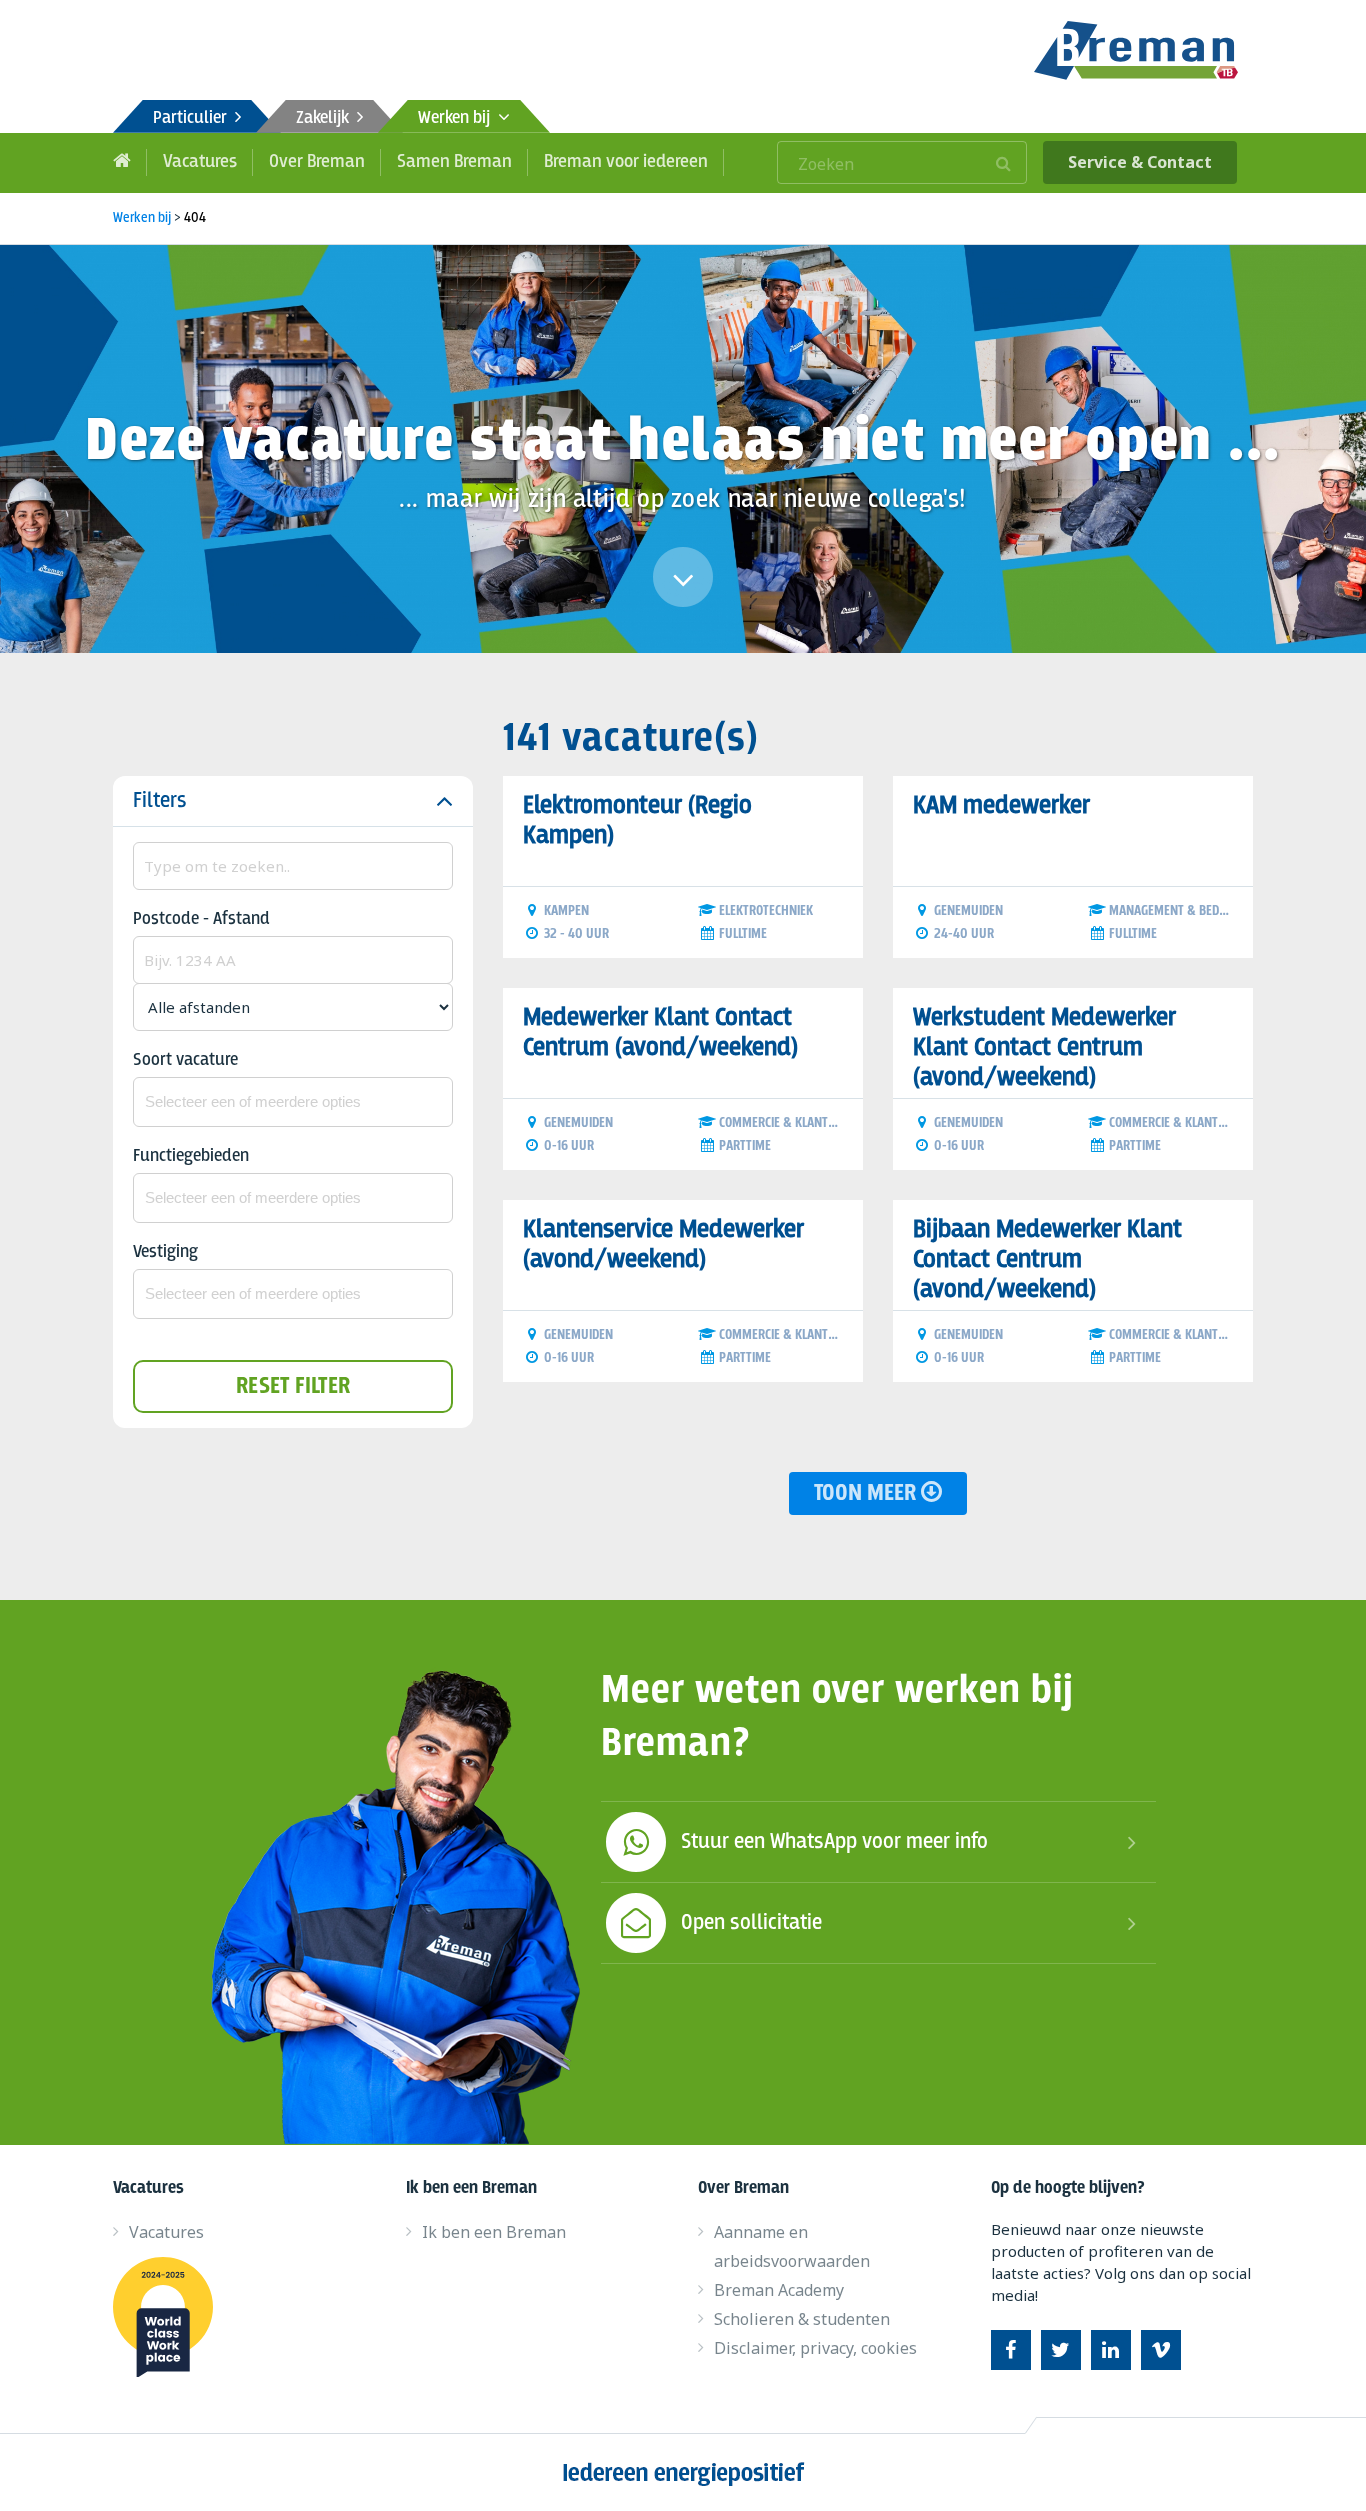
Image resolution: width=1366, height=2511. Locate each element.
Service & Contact (1140, 162)
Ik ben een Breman (494, 2232)
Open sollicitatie (751, 1923)
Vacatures (200, 162)
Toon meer (867, 1493)
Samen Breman (454, 162)
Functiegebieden (191, 1156)
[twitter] (1061, 2350)
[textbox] (293, 1102)
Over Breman (317, 162)
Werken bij (458, 118)
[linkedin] (1111, 2350)
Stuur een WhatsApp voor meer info (834, 1842)
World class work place (171, 2317)
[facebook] (1011, 2350)
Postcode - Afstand (201, 919)
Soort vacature (185, 1060)
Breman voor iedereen (626, 162)
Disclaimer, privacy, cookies (815, 2348)
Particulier (194, 118)
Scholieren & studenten (802, 2319)
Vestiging (165, 1252)
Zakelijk (326, 118)
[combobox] (293, 1102)
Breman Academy (779, 2290)
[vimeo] (1161, 2350)
